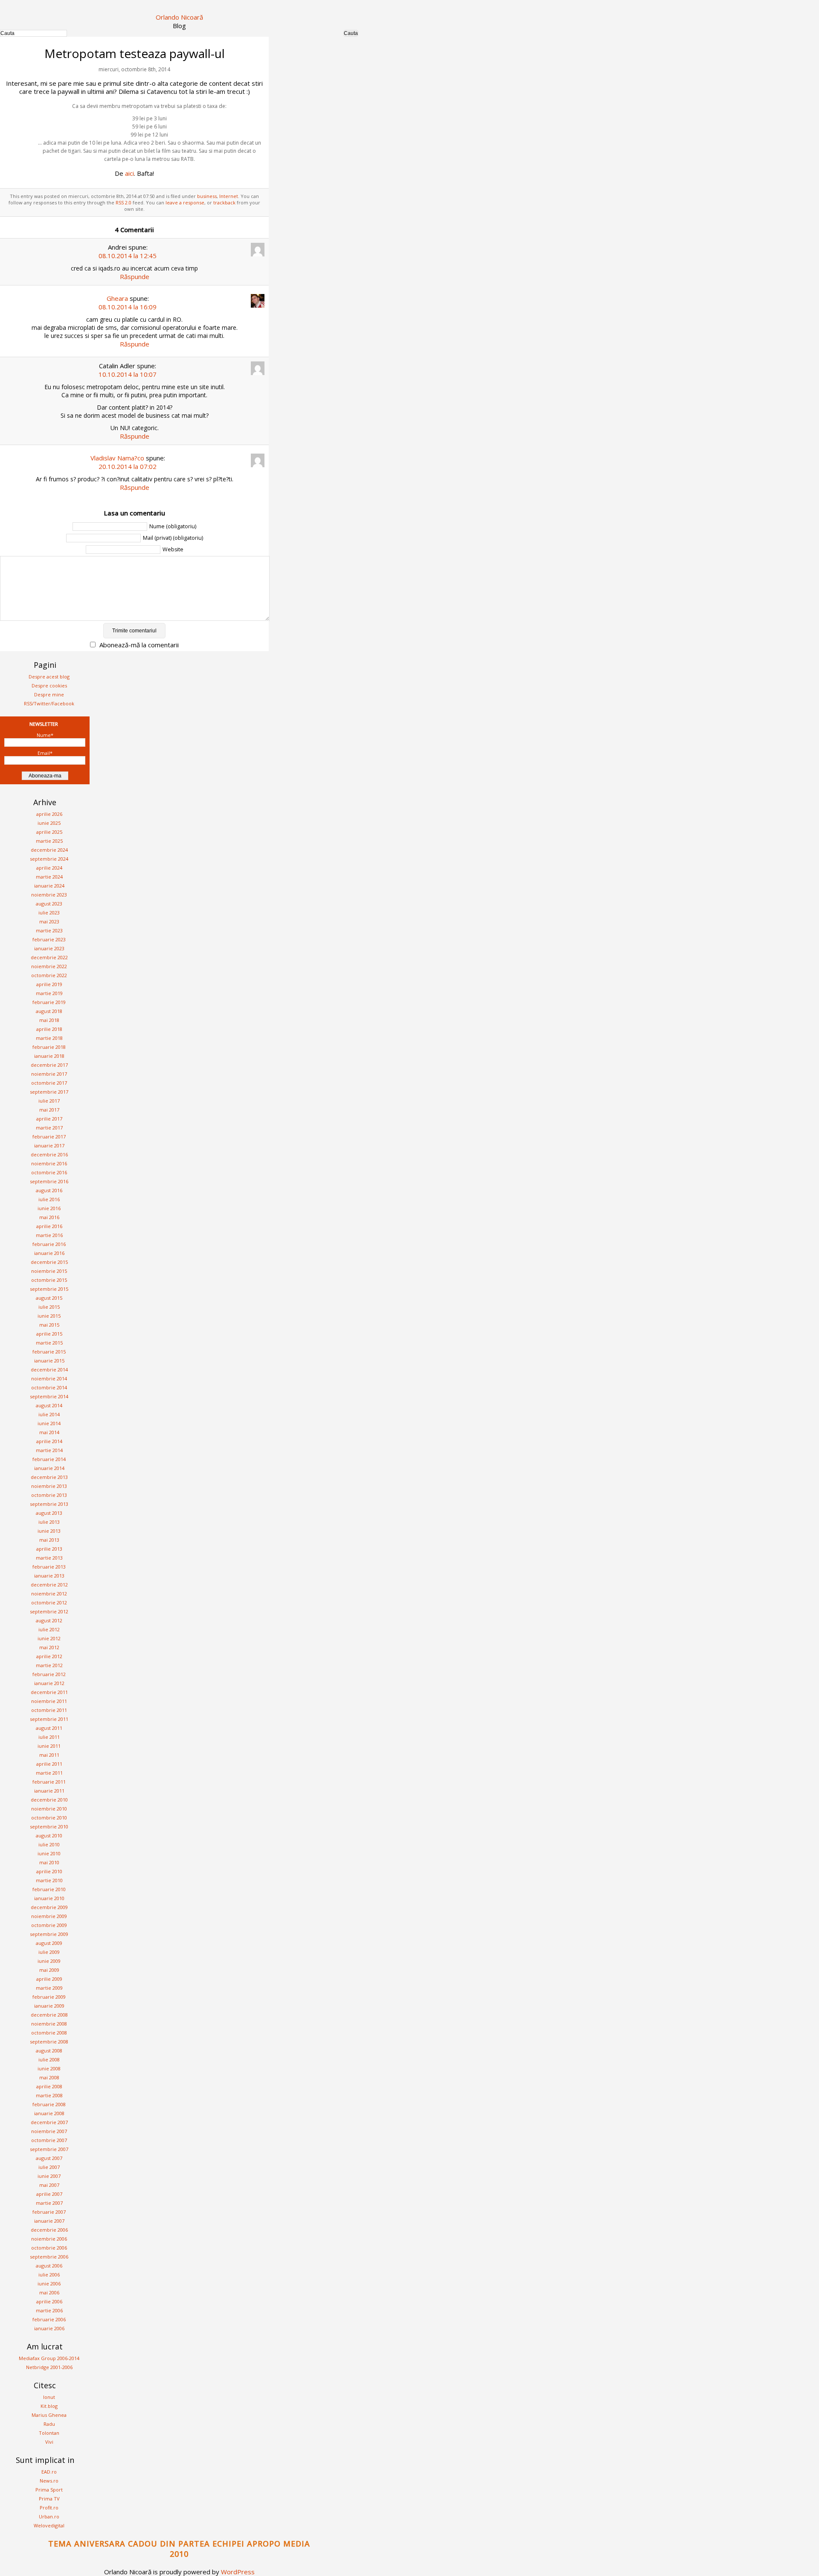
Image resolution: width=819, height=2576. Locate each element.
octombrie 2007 (49, 2140)
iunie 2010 (49, 1853)
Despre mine (49, 694)
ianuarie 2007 (49, 2221)
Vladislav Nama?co (117, 458)
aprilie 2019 (49, 984)
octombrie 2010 (49, 1818)
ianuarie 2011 (49, 1791)
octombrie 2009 (49, 1925)
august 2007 (49, 2158)
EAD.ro (49, 2472)
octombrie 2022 (49, 975)
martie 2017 (49, 1128)
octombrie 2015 (49, 1280)
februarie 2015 (49, 1352)
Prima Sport (49, 2490)
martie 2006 (49, 2310)
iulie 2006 (49, 2275)
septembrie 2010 (49, 1826)
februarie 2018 (49, 1047)
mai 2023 (49, 921)
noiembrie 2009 (49, 1916)
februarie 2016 (49, 1244)
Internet (229, 196)
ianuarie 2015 (49, 1361)
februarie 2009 (49, 1997)
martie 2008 (49, 2095)
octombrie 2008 (49, 2033)
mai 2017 (49, 1110)
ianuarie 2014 (49, 1468)
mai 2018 (49, 1020)
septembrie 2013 (49, 1504)
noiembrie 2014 (49, 1378)
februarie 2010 (49, 1889)
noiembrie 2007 (49, 2131)
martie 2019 (49, 993)
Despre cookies (49, 685)
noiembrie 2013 (49, 1486)
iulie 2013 (49, 1522)
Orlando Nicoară (179, 17)
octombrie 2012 (49, 1602)
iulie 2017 (49, 1101)
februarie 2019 (49, 1002)
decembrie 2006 (49, 2230)
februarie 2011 (49, 1782)
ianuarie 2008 (49, 2113)
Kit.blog (49, 2406)
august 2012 (49, 1620)
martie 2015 (49, 1343)
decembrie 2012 (49, 1585)
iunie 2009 (49, 1961)
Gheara (117, 298)
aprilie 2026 (49, 814)
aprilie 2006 (49, 2301)
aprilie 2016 (49, 1226)
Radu (49, 2424)
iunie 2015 (49, 1316)
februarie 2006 (49, 2319)
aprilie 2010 (49, 1871)
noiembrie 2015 (49, 1271)
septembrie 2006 (49, 2257)
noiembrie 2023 (49, 895)
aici (129, 173)
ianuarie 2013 (49, 1576)
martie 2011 (49, 1773)
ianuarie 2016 (49, 1253)
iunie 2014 (49, 1423)
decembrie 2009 (49, 1907)
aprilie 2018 (49, 1029)
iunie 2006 (49, 2283)
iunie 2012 (49, 1638)
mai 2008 (49, 2077)
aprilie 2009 (49, 1979)
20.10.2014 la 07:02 (128, 466)
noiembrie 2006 (49, 2239)
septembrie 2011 (49, 1719)
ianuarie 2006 (49, 2328)
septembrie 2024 (49, 859)
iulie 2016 (49, 1199)
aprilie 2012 (49, 1656)
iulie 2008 (49, 2059)
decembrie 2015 (49, 1262)
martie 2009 (49, 1988)
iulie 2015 (49, 1307)
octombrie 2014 (49, 1387)
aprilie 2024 (49, 868)
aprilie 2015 (49, 1334)
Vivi (49, 2442)
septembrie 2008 (49, 2042)
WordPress (238, 2572)
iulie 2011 (49, 1737)
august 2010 (49, 1835)
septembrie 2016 (49, 1181)
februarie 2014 (49, 1459)
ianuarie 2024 (49, 886)
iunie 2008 (49, 2068)
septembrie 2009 (49, 1934)
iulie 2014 (49, 1414)
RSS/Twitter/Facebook (49, 703)
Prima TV (49, 2499)
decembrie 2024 (49, 850)
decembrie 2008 (49, 2015)
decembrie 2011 (49, 1692)
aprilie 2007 (49, 2194)
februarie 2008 (49, 2104)
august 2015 (49, 1298)
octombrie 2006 (49, 2248)
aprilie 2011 (49, 1764)
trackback (224, 202)
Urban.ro (49, 2516)
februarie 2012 (49, 1674)
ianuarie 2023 (49, 948)
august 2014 (49, 1405)
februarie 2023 (49, 939)
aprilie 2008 (49, 2086)
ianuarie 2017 (49, 1145)
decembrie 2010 (49, 1800)
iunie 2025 (49, 823)
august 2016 (49, 1190)
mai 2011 (49, 1755)
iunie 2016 (49, 1208)
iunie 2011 (49, 1746)
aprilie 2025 (49, 832)
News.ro (49, 2481)
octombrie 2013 (49, 1495)
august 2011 (49, 1728)
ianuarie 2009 (49, 2006)
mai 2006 (49, 2292)
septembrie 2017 (49, 1092)
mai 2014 (49, 1432)
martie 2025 (49, 841)
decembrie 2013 (49, 1477)
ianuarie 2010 (49, 1898)
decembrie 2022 (49, 957)
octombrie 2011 (49, 1710)
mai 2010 (49, 1862)
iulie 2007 (49, 2167)
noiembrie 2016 (49, 1163)
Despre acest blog (49, 677)
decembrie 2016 (49, 1154)
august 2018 (49, 1011)
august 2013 (49, 1513)
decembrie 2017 (49, 1065)
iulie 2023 (49, 913)
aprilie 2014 (49, 1441)
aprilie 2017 (49, 1119)
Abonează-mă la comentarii (139, 645)
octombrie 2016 (49, 1172)
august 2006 (49, 2266)
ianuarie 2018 (49, 1056)
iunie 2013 (49, 1531)
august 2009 (49, 1943)
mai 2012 (49, 1647)
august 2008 (49, 2051)
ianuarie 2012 (49, 1683)
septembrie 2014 (49, 1396)
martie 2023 (49, 930)
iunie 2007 (49, 2176)
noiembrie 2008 (49, 2024)
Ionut (49, 2397)
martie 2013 (49, 1558)
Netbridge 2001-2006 (49, 2367)
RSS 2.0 (123, 202)
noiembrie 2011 (49, 1701)
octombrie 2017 (49, 1083)
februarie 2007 (49, 2212)
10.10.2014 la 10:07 (128, 374)
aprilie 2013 (49, 1549)
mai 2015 (49, 1325)
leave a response (185, 202)
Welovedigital (49, 2525)
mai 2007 (49, 2185)
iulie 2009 (49, 1952)
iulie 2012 (49, 1629)
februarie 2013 (49, 1567)
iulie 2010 (49, 1844)
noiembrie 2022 (49, 966)
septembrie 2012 (49, 1611)
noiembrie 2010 (49, 1809)
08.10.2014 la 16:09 (128, 307)
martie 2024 (49, 877)
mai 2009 (49, 1970)
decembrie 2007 (49, 2122)
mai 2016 (49, 1217)
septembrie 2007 (49, 2149)
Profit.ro (49, 2508)
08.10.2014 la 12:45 (128, 256)
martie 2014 (49, 1450)
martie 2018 (49, 1038)
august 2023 (49, 904)
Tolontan (49, 2433)
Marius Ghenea (49, 2415)
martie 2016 (49, 1235)
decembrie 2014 (49, 1370)
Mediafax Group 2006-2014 (49, 2358)
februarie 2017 (49, 1137)
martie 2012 (49, 1665)
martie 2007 (49, 2203)
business (207, 196)
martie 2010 (49, 1880)
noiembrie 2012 (49, 1594)
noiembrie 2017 (49, 1074)
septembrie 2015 (49, 1289)
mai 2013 (49, 1540)
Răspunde (135, 277)
